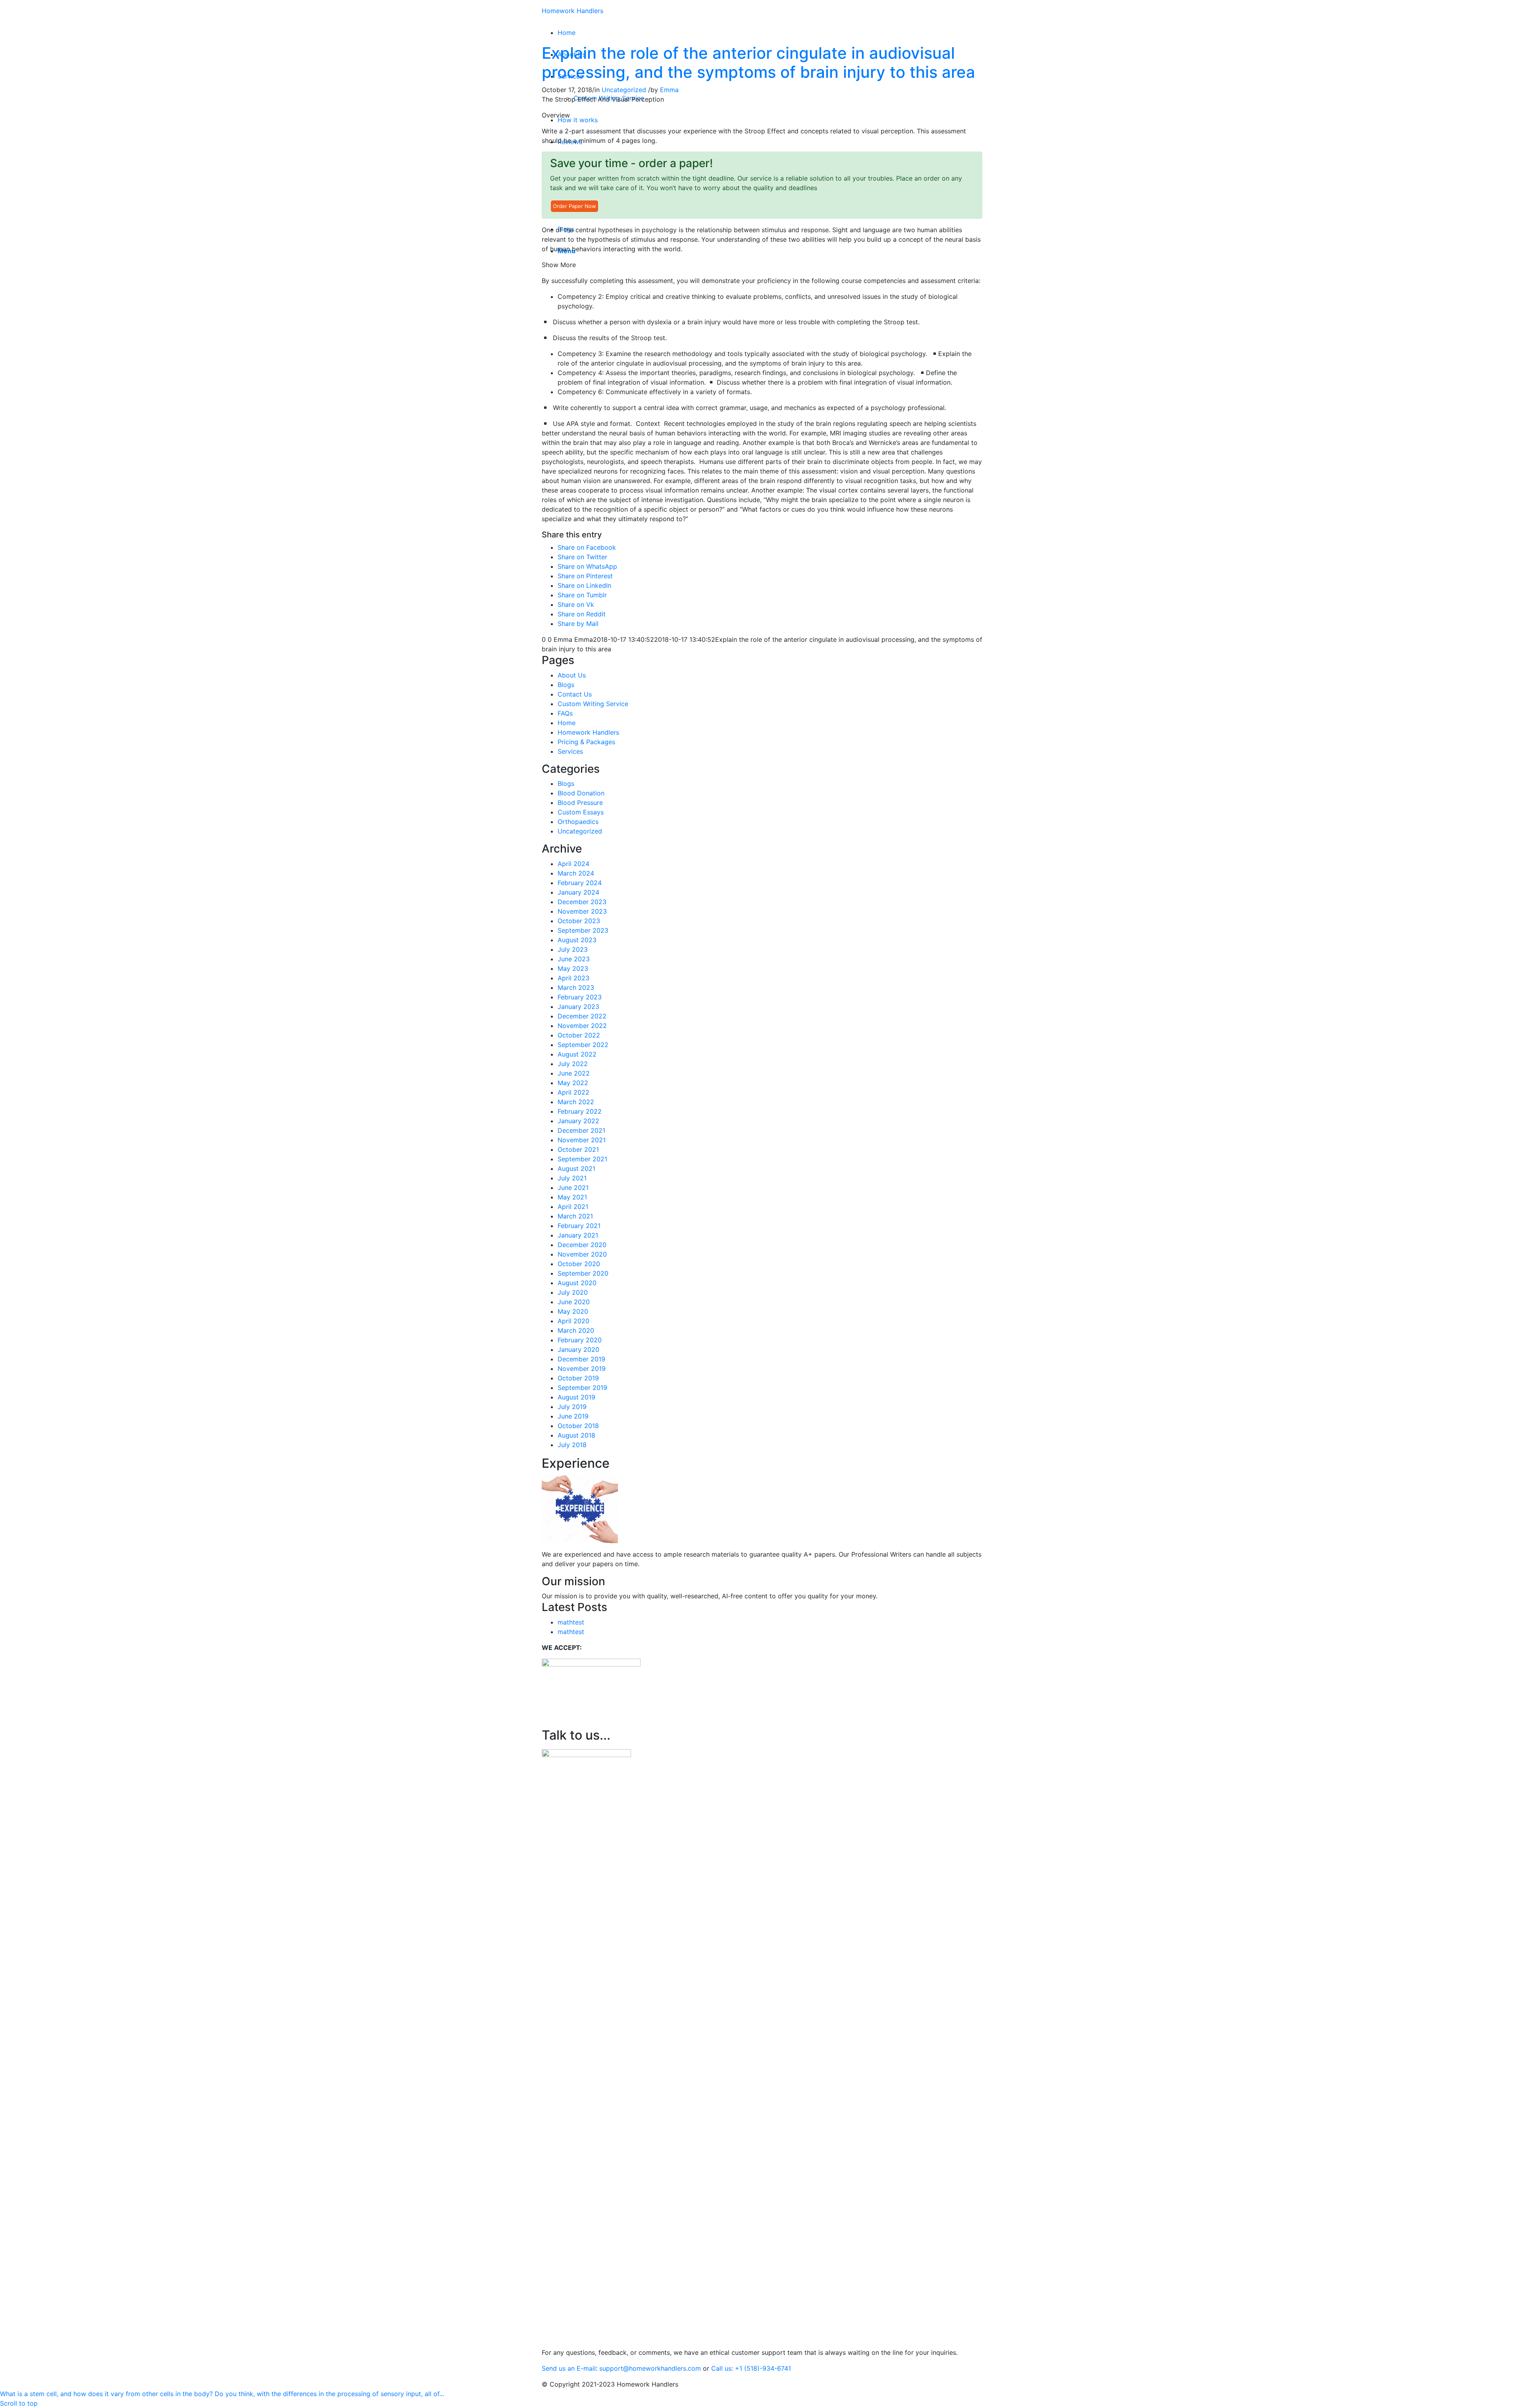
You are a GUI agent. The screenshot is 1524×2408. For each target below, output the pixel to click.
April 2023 (573, 978)
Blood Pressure (580, 803)
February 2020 (580, 1340)
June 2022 (574, 1073)
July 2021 (572, 1178)
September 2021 (582, 1159)
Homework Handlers (572, 11)
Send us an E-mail (569, 2368)
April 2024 (573, 864)
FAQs (565, 713)
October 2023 (579, 921)
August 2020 (577, 1283)
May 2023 (573, 968)
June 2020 (574, 1302)
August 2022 (577, 1054)
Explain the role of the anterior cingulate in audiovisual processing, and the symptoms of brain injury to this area (758, 63)
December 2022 (582, 1016)
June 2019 (573, 1416)
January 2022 (578, 1121)
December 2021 (581, 1130)
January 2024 (578, 892)
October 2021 (578, 1149)
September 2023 (583, 930)
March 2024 (576, 873)
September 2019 (582, 1388)
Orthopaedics (578, 822)
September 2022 (583, 1045)
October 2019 (578, 1378)
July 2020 (573, 1292)
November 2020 (582, 1254)
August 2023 (577, 940)
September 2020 (583, 1273)
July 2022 (573, 1064)
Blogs (566, 685)
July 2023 (573, 949)
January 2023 (578, 1007)
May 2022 (573, 1083)
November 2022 (582, 1026)
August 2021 (576, 1168)
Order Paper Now (574, 206)
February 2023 (580, 997)
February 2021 (579, 1226)
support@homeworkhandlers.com (650, 2368)
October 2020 (579, 1264)
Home (567, 723)
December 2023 (582, 902)
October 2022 (579, 1035)
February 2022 (580, 1111)
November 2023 (582, 911)
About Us (572, 675)
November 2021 (582, 1140)
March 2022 (576, 1102)
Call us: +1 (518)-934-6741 (751, 2368)
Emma (669, 90)
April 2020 (573, 1321)
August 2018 (576, 1435)
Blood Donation (581, 793)
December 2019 (581, 1359)
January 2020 (578, 1349)
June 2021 (573, 1188)
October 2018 (578, 1426)
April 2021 (573, 1207)
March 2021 (575, 1216)
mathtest (571, 1622)
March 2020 (576, 1330)
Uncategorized (624, 90)
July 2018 (572, 1445)
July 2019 (572, 1407)
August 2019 (576, 1397)
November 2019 (582, 1369)
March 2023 (576, 987)
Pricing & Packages (586, 742)
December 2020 (582, 1245)
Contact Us (575, 694)
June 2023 (574, 959)
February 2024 (580, 883)
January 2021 (578, 1235)
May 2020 (573, 1311)
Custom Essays (581, 812)
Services (570, 751)
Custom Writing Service (593, 704)
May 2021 (572, 1197)
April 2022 (573, 1092)
